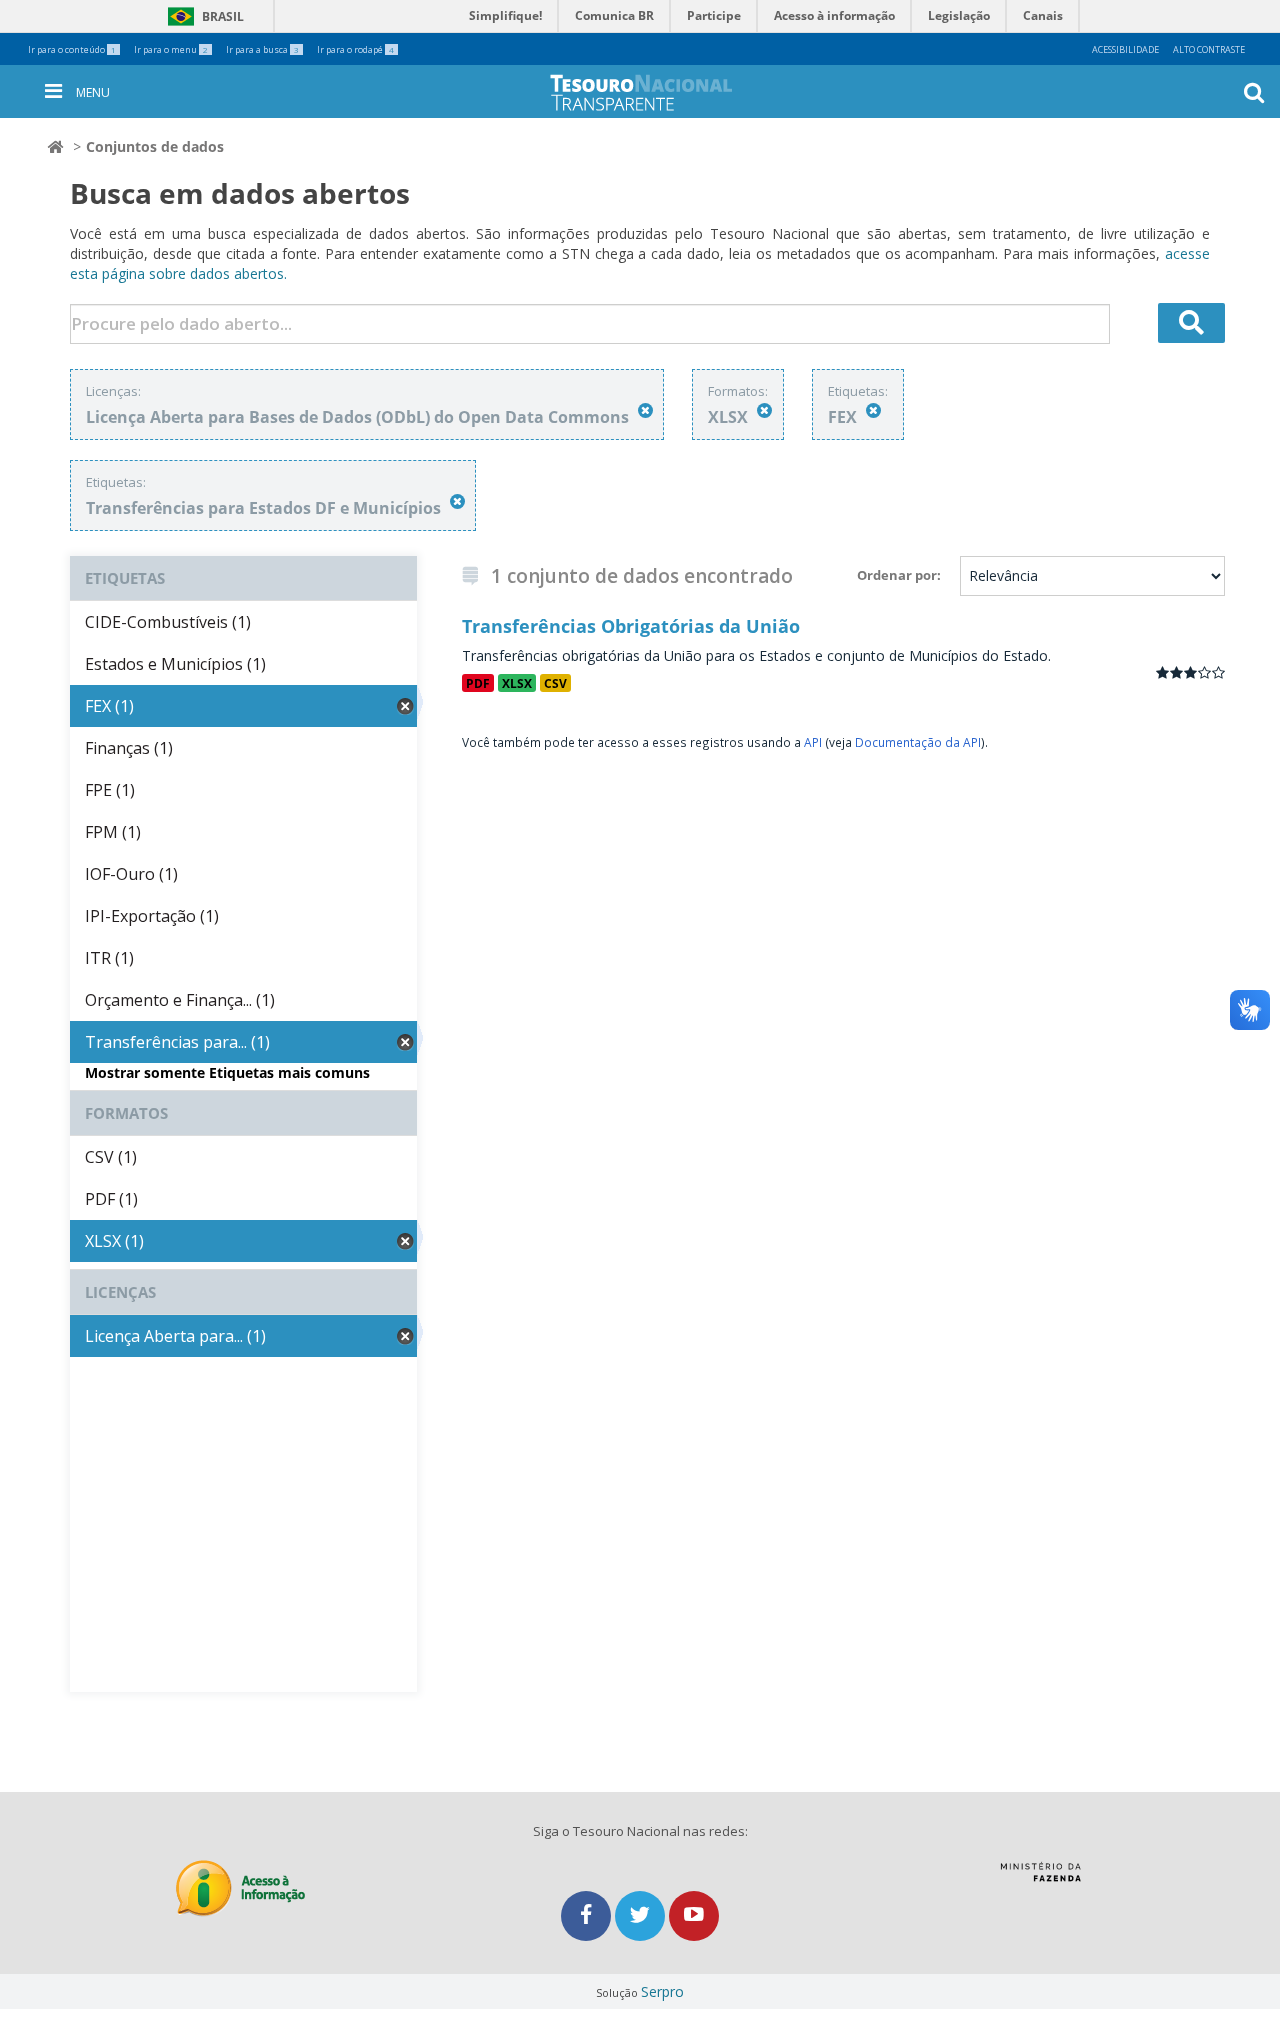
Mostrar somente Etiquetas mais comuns (227, 1072)
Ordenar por (897, 575)
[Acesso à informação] (240, 1888)
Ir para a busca (262, 49)
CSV (555, 683)
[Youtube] (694, 1915)
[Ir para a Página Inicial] (657, 92)
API (813, 742)
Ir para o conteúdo (72, 49)
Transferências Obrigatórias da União (631, 626)
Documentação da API (918, 742)
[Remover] (645, 410)
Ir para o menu (171, 49)
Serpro (662, 1991)
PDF (478, 683)
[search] (1192, 323)
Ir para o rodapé (355, 49)
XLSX (517, 683)
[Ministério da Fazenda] (1040, 1879)
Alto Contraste (1209, 49)
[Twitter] (642, 1915)
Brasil (202, 16)
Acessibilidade (1125, 49)
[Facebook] (588, 1915)
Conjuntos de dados (155, 146)
